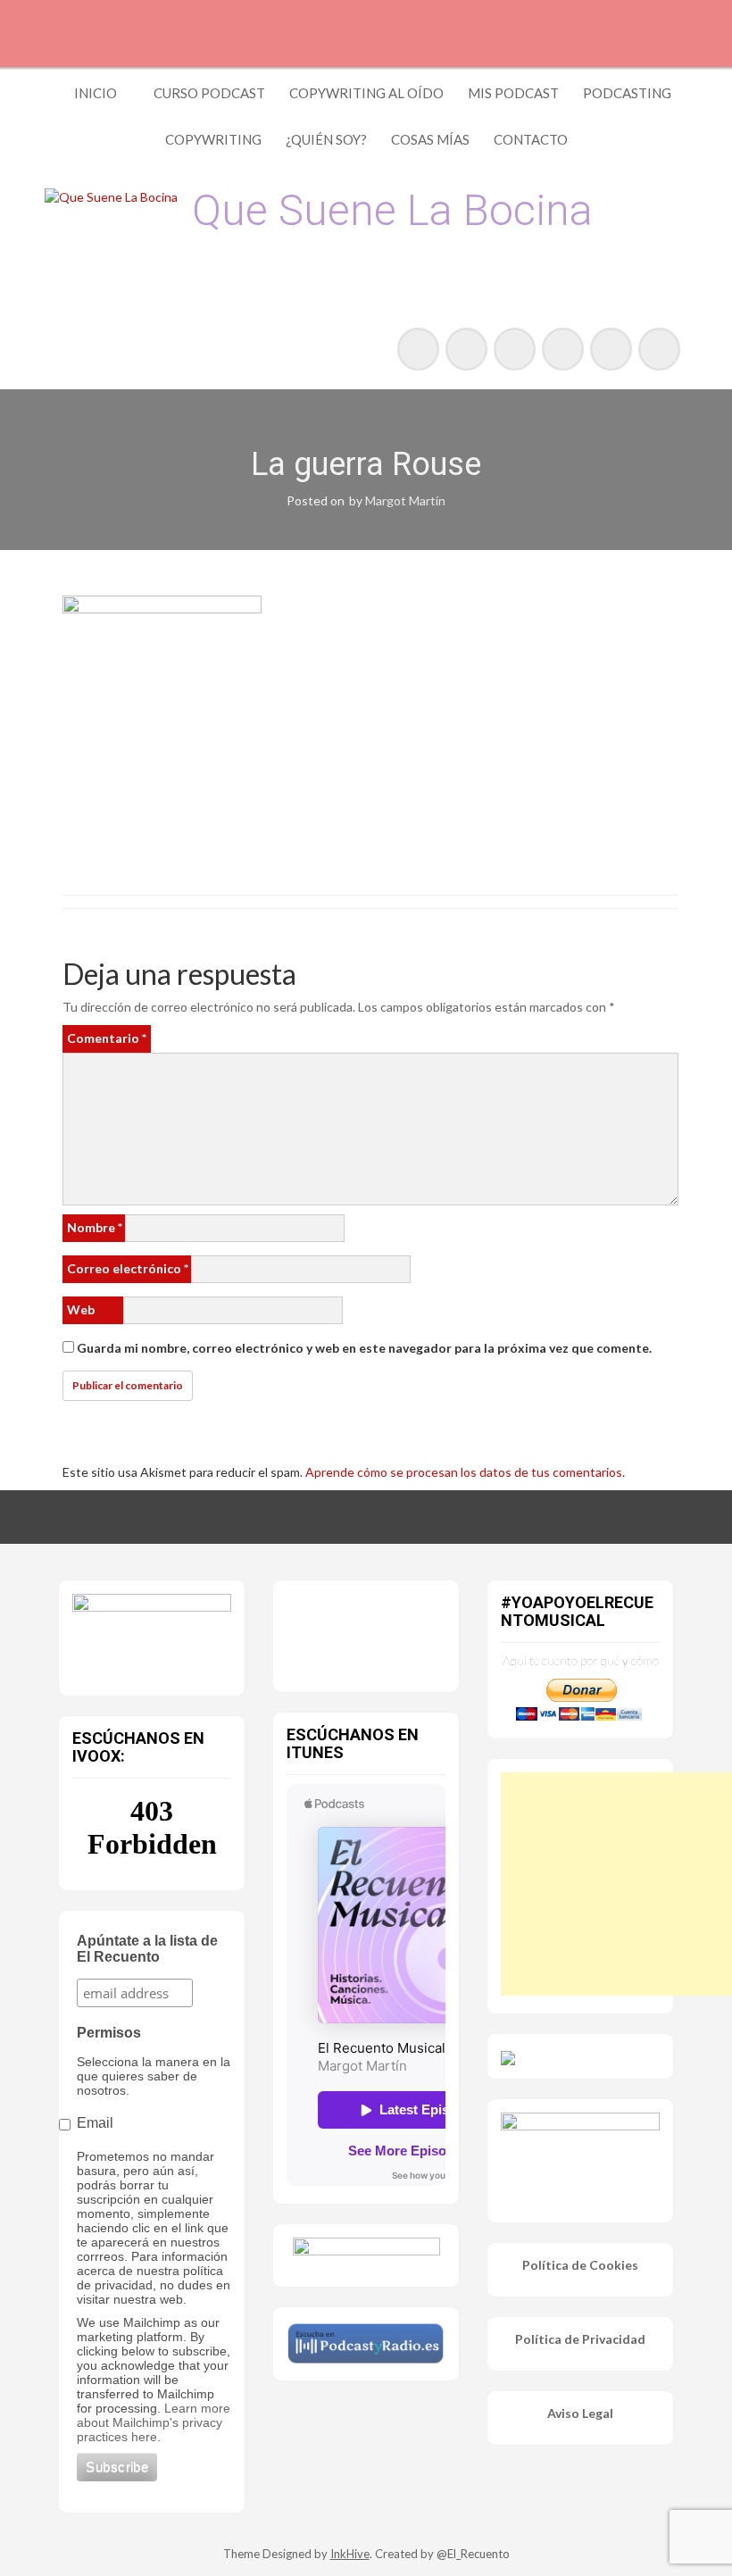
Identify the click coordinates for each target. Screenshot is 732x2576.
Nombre (95, 1227)
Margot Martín (405, 500)
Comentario (107, 1038)
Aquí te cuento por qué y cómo (581, 1660)
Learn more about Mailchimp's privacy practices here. (154, 2422)
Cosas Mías (430, 139)
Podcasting (627, 93)
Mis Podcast (513, 93)
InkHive (350, 2554)
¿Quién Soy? (326, 139)
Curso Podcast (209, 93)
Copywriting (213, 139)
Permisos (109, 2033)
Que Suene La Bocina (392, 210)
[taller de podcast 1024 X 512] (152, 1634)
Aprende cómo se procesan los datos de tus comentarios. (465, 1472)
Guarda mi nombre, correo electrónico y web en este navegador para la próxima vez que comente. (364, 1348)
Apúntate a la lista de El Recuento (147, 1949)
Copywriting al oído (366, 93)
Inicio (96, 93)
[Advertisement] (616, 1884)
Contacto (531, 139)
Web (81, 1309)
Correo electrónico (128, 1268)
